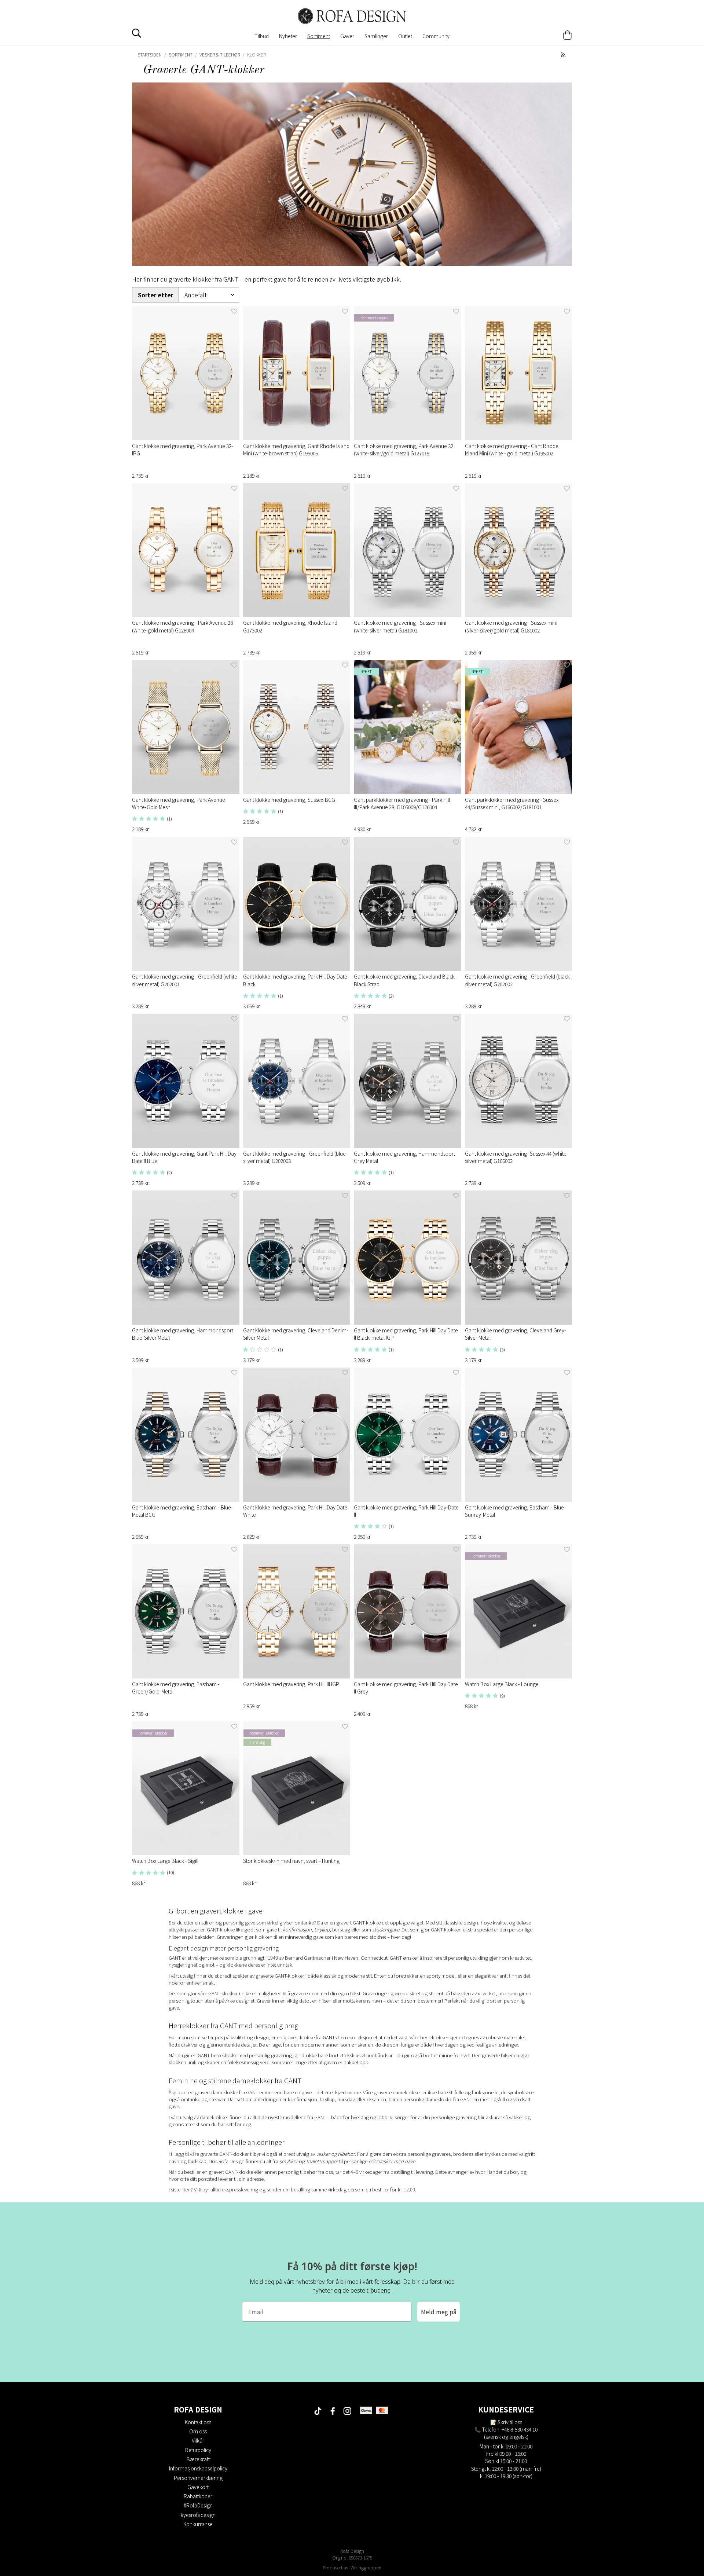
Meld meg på (439, 2312)
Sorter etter (155, 295)
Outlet (405, 36)
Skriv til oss (510, 2422)
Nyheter (288, 36)
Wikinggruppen (366, 2567)
